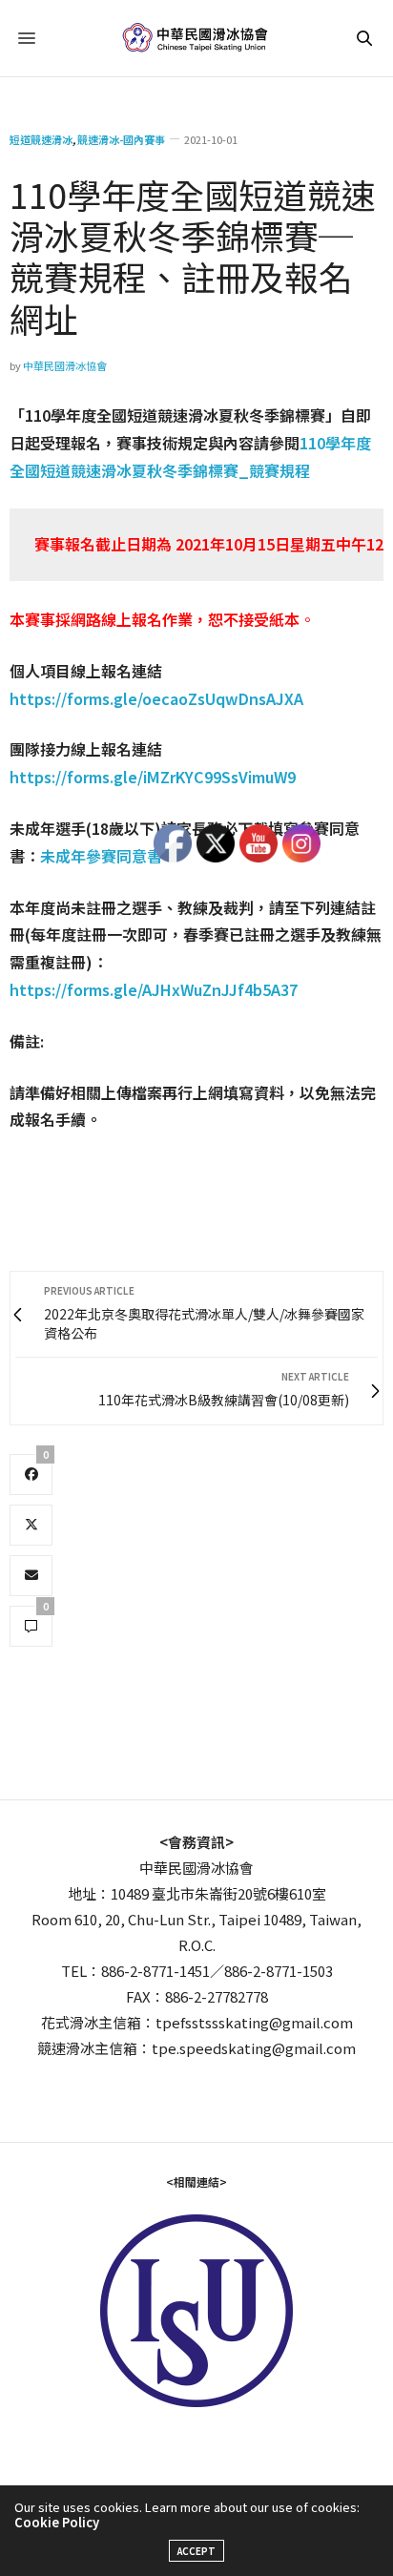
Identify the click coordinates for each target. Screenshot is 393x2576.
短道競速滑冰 (41, 140)
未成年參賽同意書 (101, 856)
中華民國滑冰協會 (65, 365)
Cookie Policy (57, 2522)
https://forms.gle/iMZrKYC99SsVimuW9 (153, 777)
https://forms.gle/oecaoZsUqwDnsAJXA (156, 698)
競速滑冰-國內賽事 (121, 140)
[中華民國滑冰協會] (197, 38)
